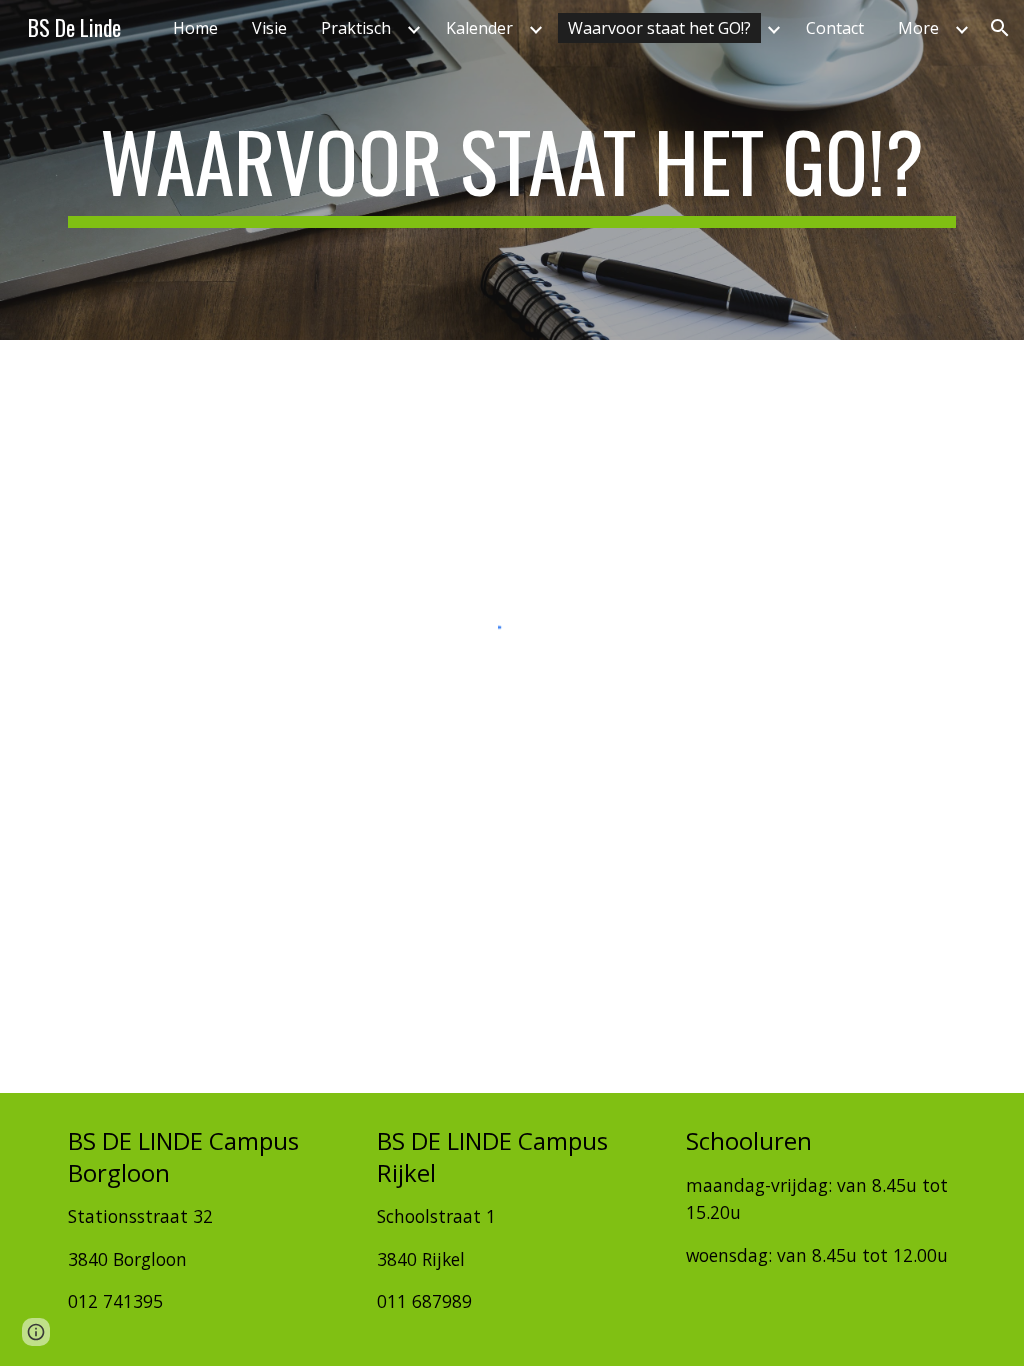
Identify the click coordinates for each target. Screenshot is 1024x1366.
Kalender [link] (479, 28)
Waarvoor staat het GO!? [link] (659, 28)
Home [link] (195, 28)
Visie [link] (269, 28)
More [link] (918, 28)
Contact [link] (835, 28)
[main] (512, 170)
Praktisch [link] (356, 28)
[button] (1000, 28)
